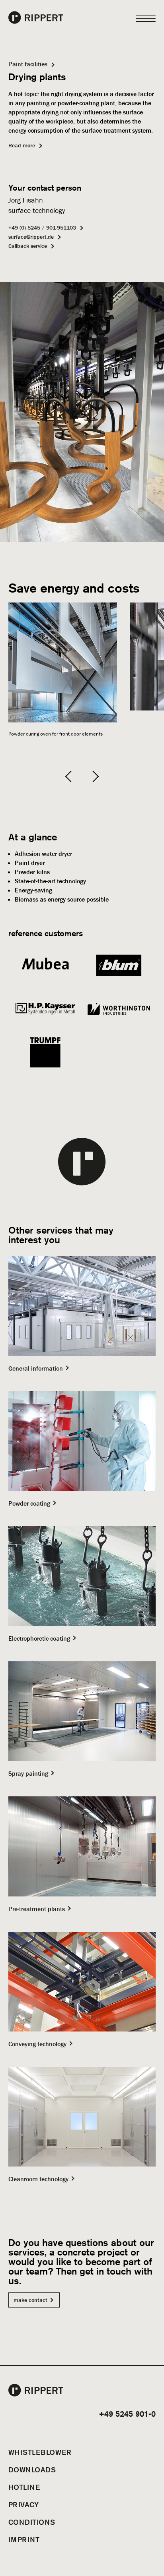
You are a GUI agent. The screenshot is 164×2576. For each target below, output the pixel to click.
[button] (71, 776)
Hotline (24, 2487)
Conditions (32, 2522)
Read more (22, 145)
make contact (30, 2300)
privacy (24, 2505)
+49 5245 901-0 (127, 2414)
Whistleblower (40, 2452)
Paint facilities (28, 64)
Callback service (28, 246)
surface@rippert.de (31, 237)
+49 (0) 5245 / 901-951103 (42, 228)
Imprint (24, 2539)
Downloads (32, 2470)
